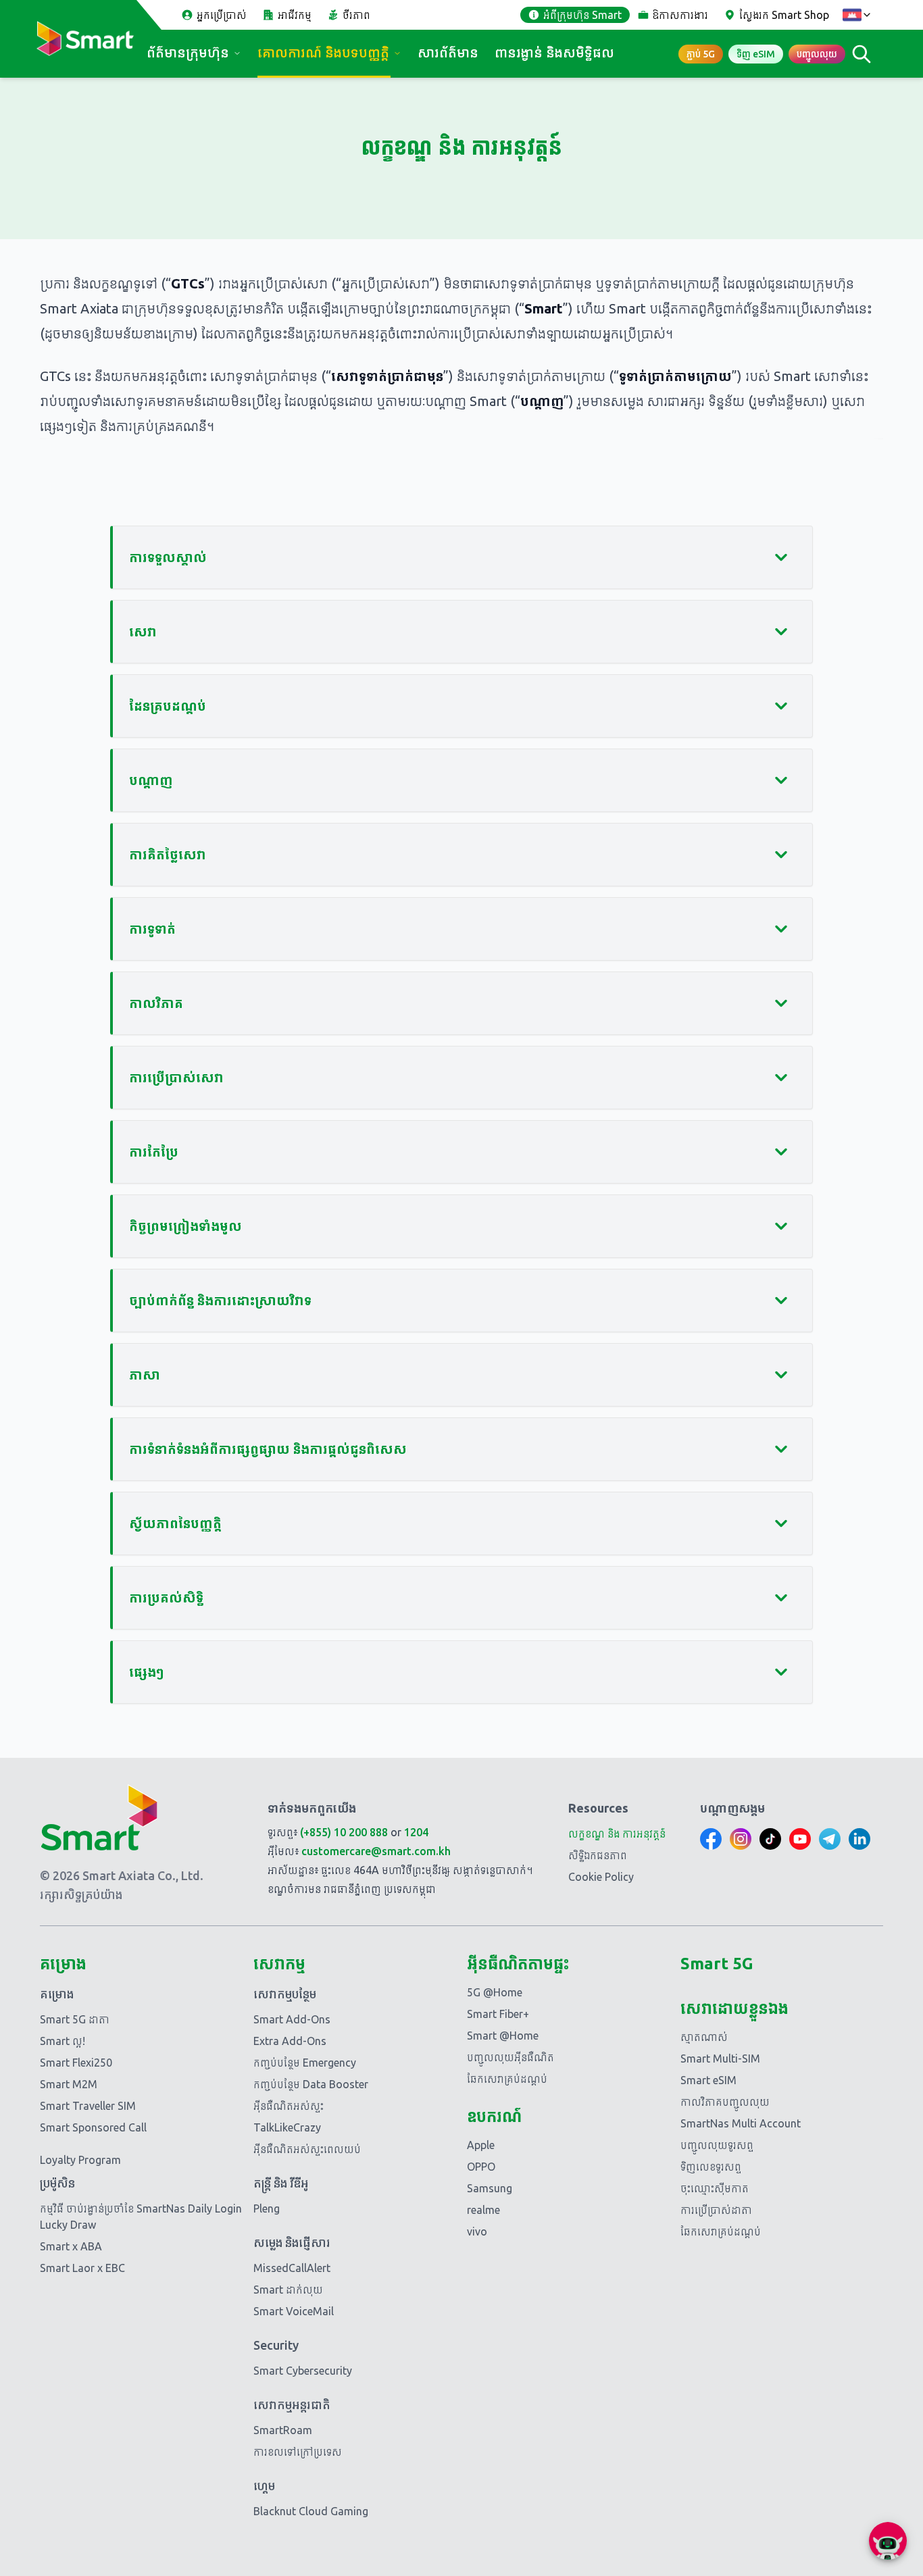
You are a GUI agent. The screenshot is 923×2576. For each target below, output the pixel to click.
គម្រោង (57, 1994)
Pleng (267, 2208)
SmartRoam (283, 2430)
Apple (481, 2145)
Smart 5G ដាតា (75, 2019)
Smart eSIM (708, 2080)
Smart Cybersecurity (303, 2371)
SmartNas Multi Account (741, 2123)
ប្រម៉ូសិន (57, 2183)
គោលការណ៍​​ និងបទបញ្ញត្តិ (323, 52)
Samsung (490, 2188)
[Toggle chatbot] (888, 2541)
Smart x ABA (71, 2246)
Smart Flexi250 (76, 2063)
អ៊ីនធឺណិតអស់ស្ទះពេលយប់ (307, 2149)
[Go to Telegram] (830, 1839)
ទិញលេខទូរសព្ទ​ (711, 2167)
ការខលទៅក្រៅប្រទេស (298, 2452)
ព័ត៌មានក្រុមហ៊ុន (188, 52)
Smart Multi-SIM (720, 2059)
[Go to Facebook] (711, 1839)
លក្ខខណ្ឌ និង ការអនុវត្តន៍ (617, 1834)
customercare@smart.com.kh (376, 1851)
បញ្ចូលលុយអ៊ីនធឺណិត (510, 2057)
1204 (416, 1832)
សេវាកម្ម (279, 1964)
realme (483, 2210)
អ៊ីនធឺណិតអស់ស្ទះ (289, 2106)
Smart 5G (717, 1964)
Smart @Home (503, 2036)
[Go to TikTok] (770, 1839)
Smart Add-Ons (292, 2019)
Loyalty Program (80, 2160)
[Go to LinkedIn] (859, 1839)
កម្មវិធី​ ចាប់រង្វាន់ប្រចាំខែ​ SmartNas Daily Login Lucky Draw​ (141, 2217)
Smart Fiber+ (498, 2014)
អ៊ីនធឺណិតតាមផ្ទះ (518, 1964)
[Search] (862, 54)
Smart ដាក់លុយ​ (288, 2290)
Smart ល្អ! (63, 2041)
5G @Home (495, 1992)
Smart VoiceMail (294, 2311)
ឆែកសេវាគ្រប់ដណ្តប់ (507, 2079)
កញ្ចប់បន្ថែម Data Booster (311, 2084)
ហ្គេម (264, 2485)
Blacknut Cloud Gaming (311, 2511)
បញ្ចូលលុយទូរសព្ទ (717, 2145)
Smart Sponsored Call (93, 2127)
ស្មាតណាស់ (704, 2037)
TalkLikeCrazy (287, 2127)
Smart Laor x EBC (82, 2268)
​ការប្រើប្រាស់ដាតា (716, 2210)
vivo (477, 2231)
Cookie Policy (601, 1877)
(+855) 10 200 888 (344, 1832)
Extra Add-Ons (290, 2041)
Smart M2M (69, 2084)
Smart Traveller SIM (88, 2106)
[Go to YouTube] (800, 1839)
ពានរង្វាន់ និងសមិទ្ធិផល (554, 52)
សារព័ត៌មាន (448, 52)
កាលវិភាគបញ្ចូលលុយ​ (725, 2102)
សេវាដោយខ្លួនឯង (734, 2008)
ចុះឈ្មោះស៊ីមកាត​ (715, 2188)
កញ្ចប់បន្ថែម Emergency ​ (306, 2063)
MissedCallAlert (292, 2268)
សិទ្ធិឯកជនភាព (598, 1855)
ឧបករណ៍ (494, 2116)
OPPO (481, 2167)
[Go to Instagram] (741, 1839)
